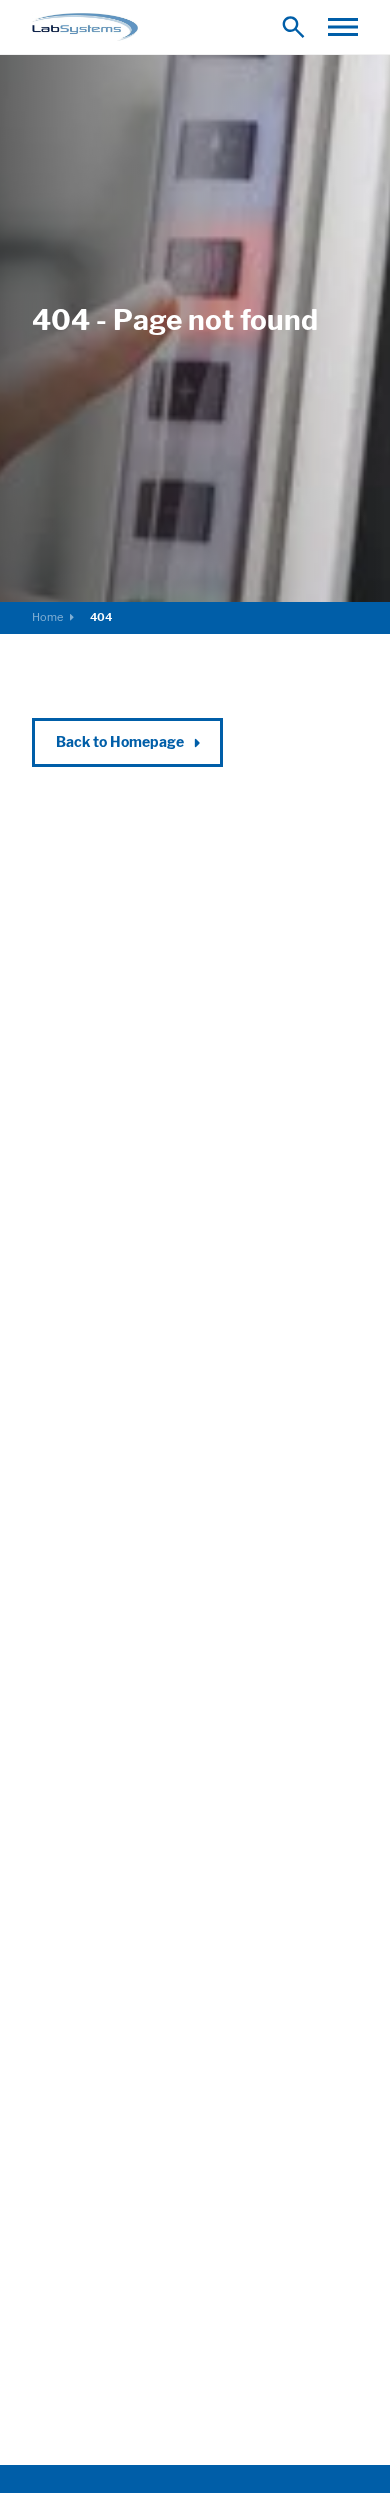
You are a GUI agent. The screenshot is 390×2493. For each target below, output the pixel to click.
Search (298, 26)
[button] (343, 27)
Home (47, 617)
